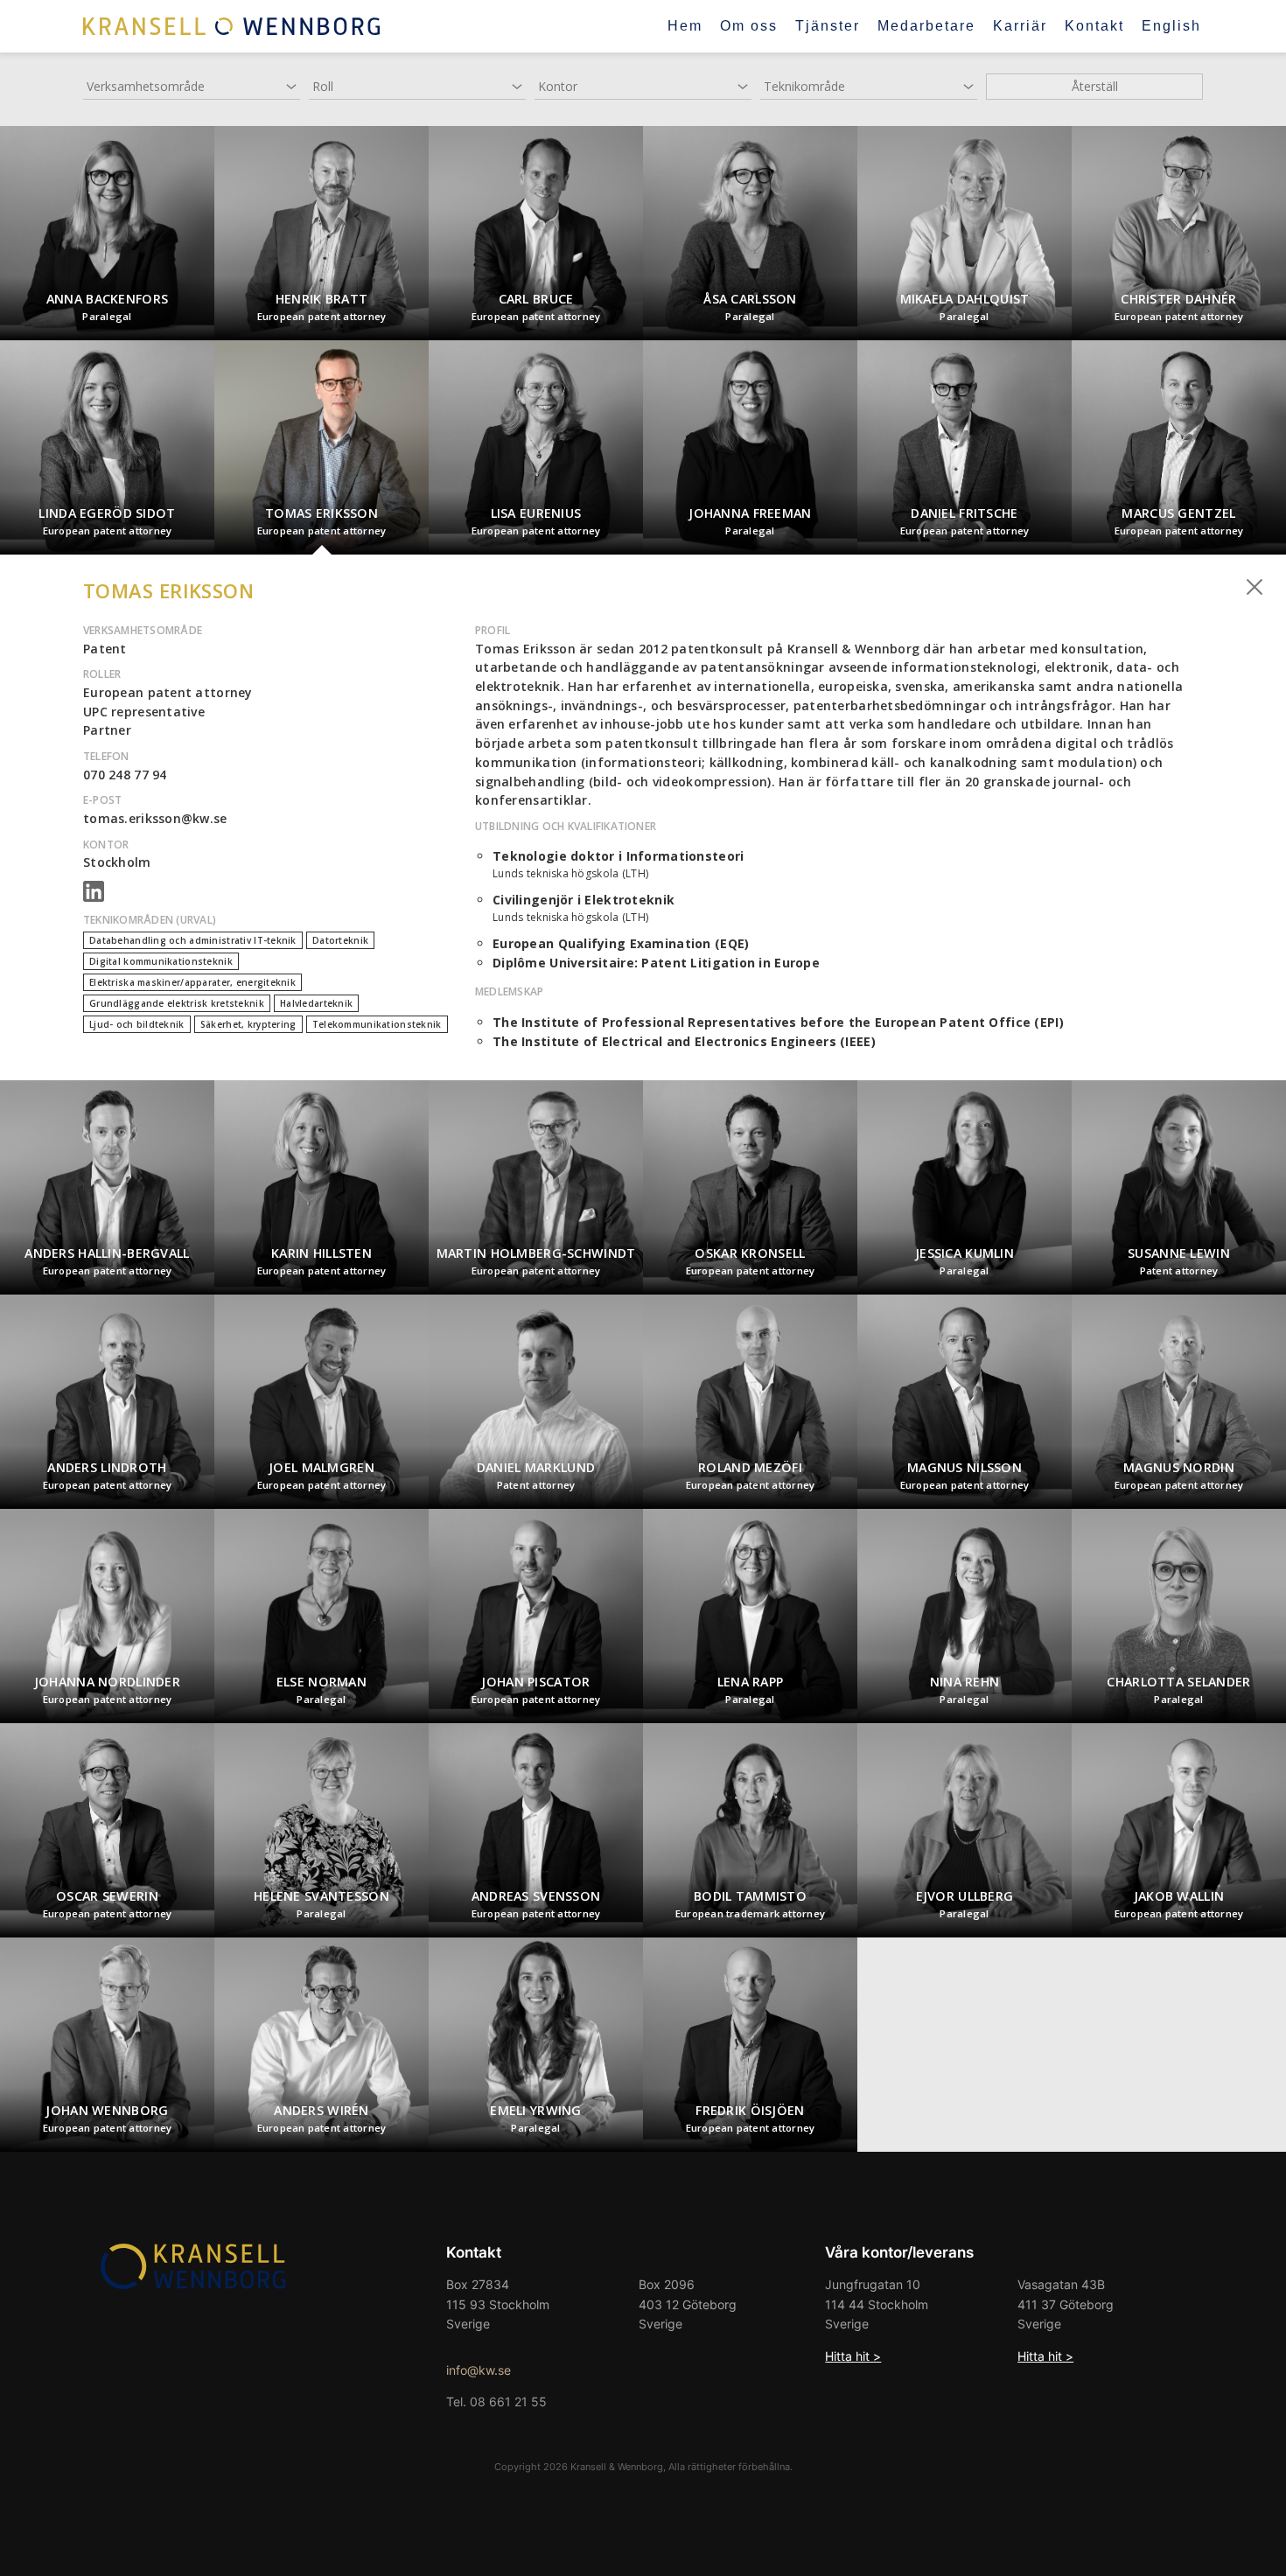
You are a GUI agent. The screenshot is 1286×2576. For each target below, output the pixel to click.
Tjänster (828, 26)
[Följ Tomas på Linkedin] (94, 897)
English (1171, 26)
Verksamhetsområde (146, 86)
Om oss (749, 26)
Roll (323, 86)
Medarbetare (926, 26)
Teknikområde (804, 86)
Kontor (558, 86)
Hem (685, 26)
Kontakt (1094, 26)
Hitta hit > (853, 2356)
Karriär (1020, 26)
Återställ (1095, 86)
